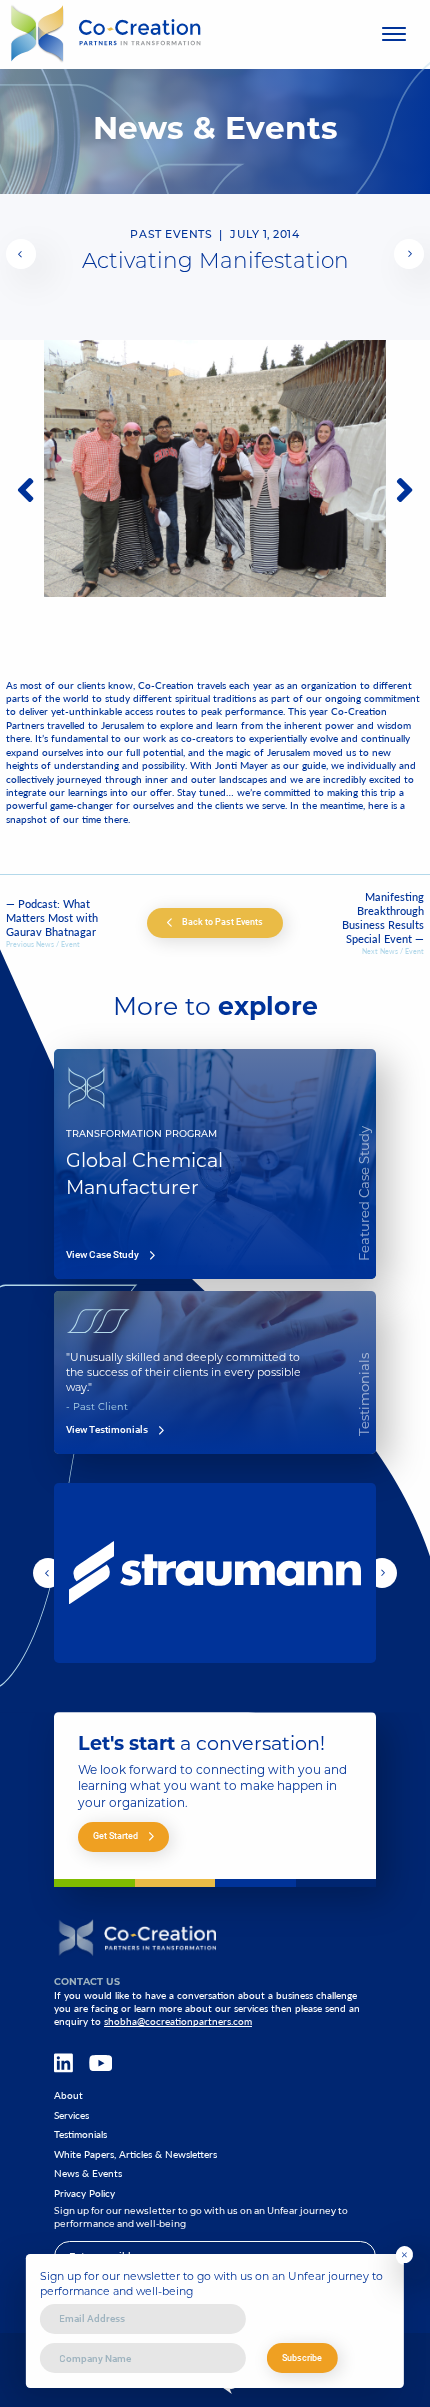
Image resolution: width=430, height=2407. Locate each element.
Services (71, 2115)
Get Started (115, 1835)
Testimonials (80, 2134)
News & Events (88, 2173)
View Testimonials (107, 1430)
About (68, 2095)
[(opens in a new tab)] (21, 254)
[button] (21, 254)
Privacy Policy (84, 2193)
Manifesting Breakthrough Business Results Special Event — (383, 918)
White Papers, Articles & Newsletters (135, 2154)
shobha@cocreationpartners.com (178, 2021)
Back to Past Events (222, 921)
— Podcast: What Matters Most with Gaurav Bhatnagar (52, 918)
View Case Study (102, 1255)
